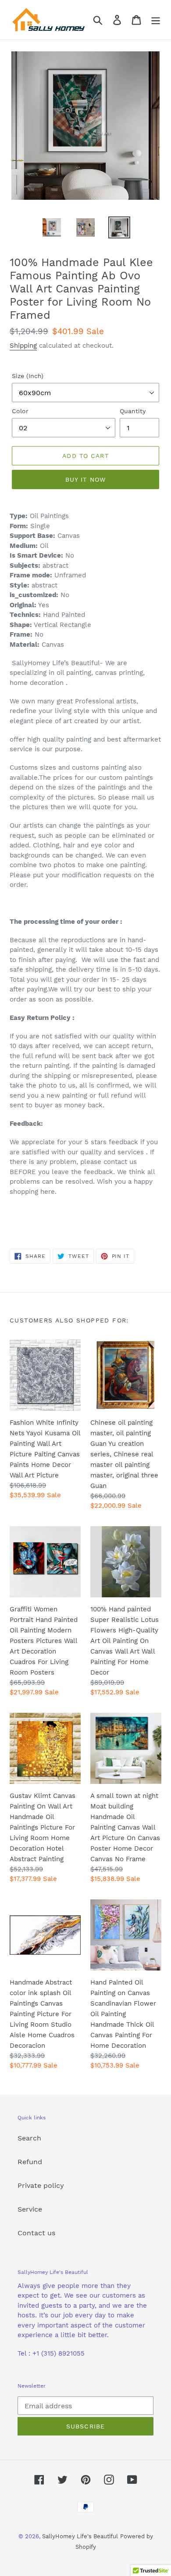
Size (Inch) (28, 376)
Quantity (133, 411)
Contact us (36, 2233)
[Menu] (156, 20)
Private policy (41, 2185)
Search (29, 2138)
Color (20, 411)
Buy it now (85, 479)
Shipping (23, 346)
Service (30, 2209)
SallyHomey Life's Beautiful (80, 2536)
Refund (30, 2162)
